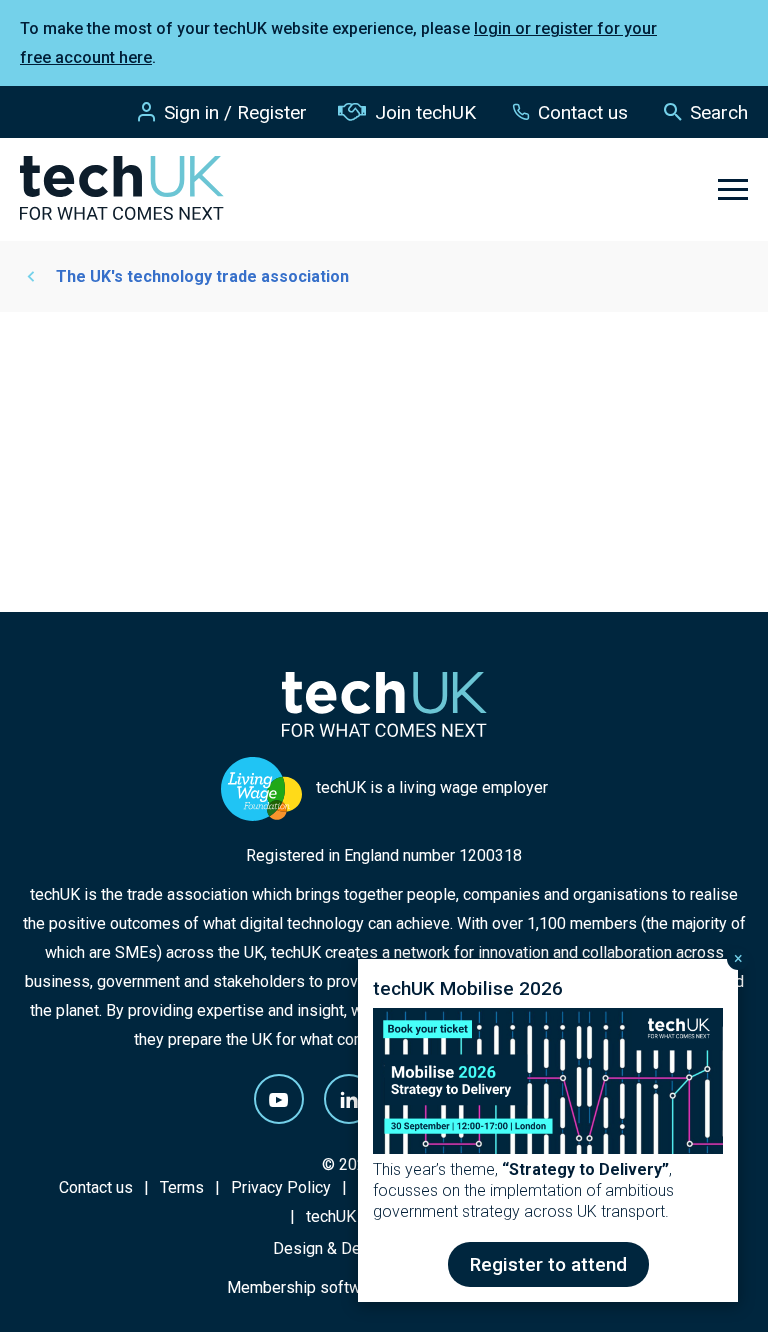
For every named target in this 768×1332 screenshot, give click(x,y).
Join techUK (425, 112)
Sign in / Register (235, 112)
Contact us (583, 112)
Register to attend (548, 1264)
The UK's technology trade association (202, 276)
